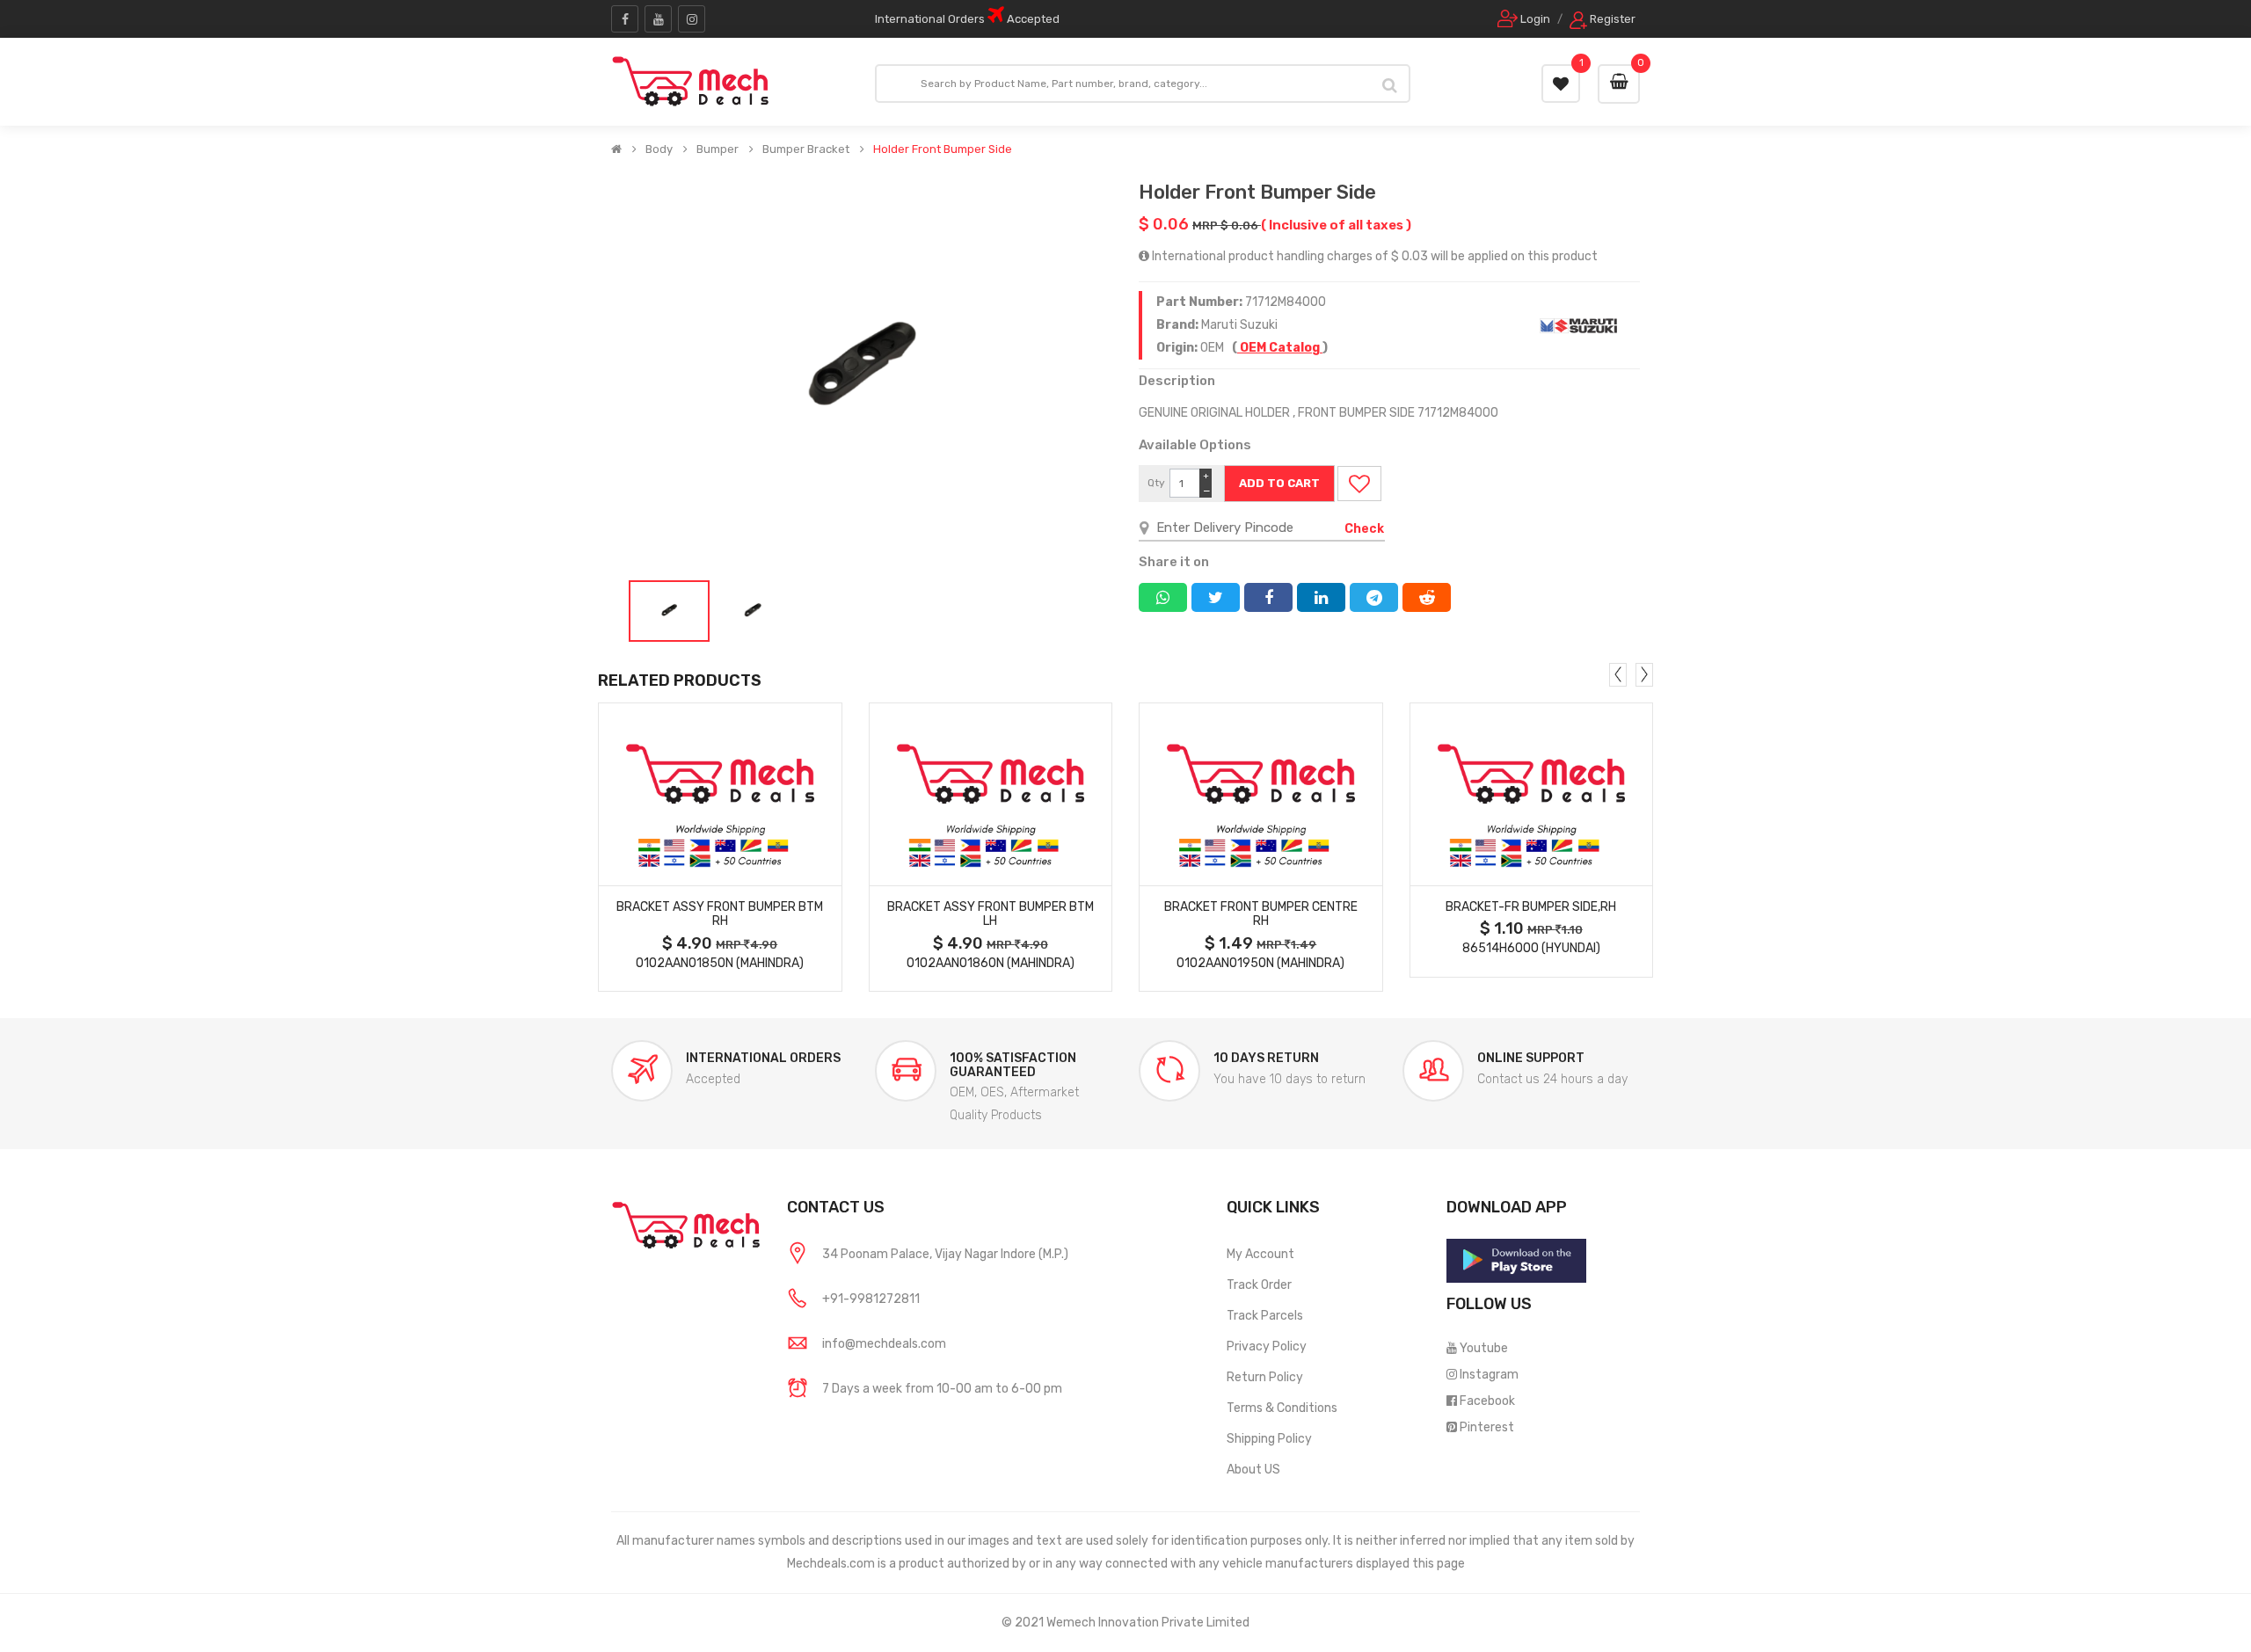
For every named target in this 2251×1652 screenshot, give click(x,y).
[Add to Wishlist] (1359, 484)
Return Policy (1265, 1377)
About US (1253, 1470)
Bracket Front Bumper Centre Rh (1261, 914)
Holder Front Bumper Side (943, 149)
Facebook (1487, 1401)
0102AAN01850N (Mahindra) (720, 963)
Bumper (718, 149)
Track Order (1259, 1285)
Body (659, 149)
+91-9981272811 (871, 1299)
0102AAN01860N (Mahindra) (991, 963)
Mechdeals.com (831, 1564)
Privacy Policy (1267, 1346)
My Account (1260, 1254)
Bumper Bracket (806, 149)
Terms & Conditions (1282, 1408)
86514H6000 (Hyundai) (1531, 948)
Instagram (1489, 1375)
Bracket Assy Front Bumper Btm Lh (991, 914)
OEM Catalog (1280, 348)
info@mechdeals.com (884, 1344)
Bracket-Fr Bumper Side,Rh (1531, 907)
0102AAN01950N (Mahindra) (1260, 963)
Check (1364, 529)
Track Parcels (1265, 1316)
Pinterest (1487, 1427)
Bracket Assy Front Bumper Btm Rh (720, 914)
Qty (1156, 483)
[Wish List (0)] (1561, 84)
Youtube (1484, 1348)
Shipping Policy (1269, 1439)
